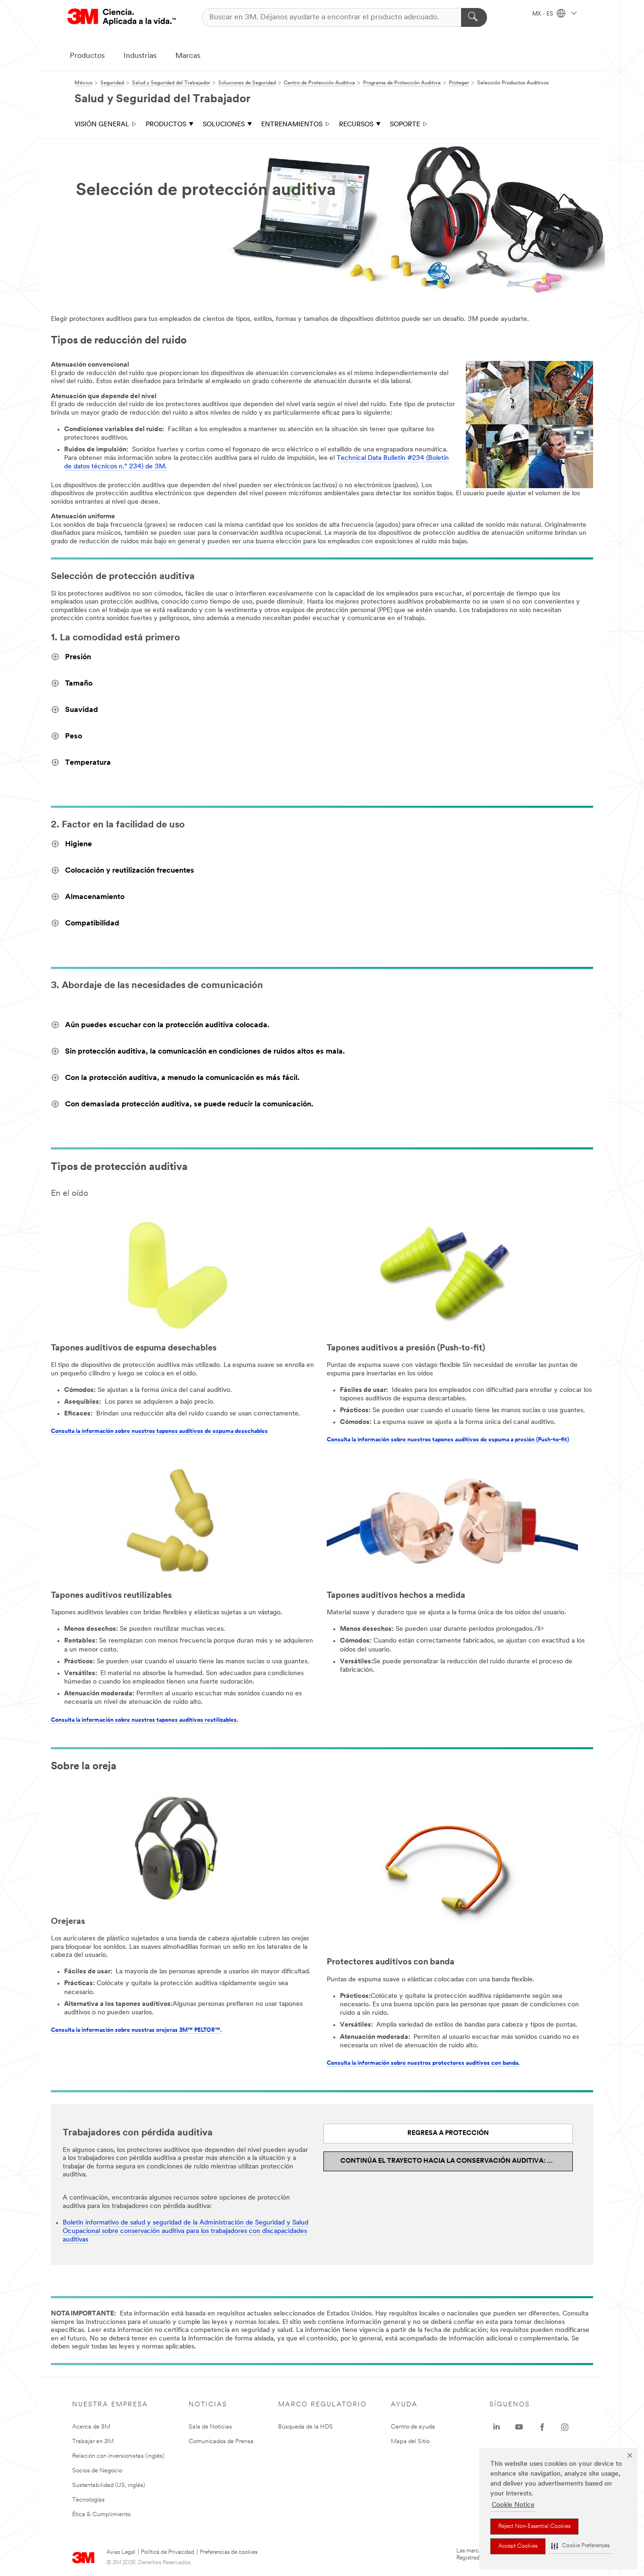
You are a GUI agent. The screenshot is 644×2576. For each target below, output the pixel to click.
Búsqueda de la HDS (305, 2427)
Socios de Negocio (97, 2471)
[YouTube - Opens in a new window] (519, 2427)
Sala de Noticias (210, 2427)
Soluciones (224, 125)
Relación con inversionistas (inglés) (118, 2456)
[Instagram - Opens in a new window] (565, 2427)
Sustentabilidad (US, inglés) (109, 2485)
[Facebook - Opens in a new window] (542, 2427)
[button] (580, 2546)
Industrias (140, 56)
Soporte (405, 125)
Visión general (102, 125)
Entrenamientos (292, 125)
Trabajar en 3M (93, 2441)
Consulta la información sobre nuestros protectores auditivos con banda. (423, 2063)
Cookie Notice (513, 2505)
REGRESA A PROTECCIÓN (448, 2133)
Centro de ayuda (413, 2427)
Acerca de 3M (91, 2427)
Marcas (188, 56)
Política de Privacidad (168, 2552)
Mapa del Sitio (410, 2441)
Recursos (356, 125)
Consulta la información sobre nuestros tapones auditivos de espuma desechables (159, 1431)
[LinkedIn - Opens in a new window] (496, 2427)
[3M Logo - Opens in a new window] (122, 17)
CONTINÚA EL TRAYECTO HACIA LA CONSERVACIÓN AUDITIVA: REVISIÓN (457, 2161)
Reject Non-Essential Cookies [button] (534, 2527)
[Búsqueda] (474, 17)
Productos (87, 56)
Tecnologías (88, 2500)
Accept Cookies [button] (518, 2546)
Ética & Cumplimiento (101, 2515)
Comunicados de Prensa (221, 2441)
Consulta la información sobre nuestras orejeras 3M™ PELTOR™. (136, 2030)
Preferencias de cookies (229, 2552)
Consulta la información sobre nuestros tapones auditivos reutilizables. (144, 1720)
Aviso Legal (121, 2552)
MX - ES (543, 14)
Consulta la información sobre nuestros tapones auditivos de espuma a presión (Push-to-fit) (448, 1440)
